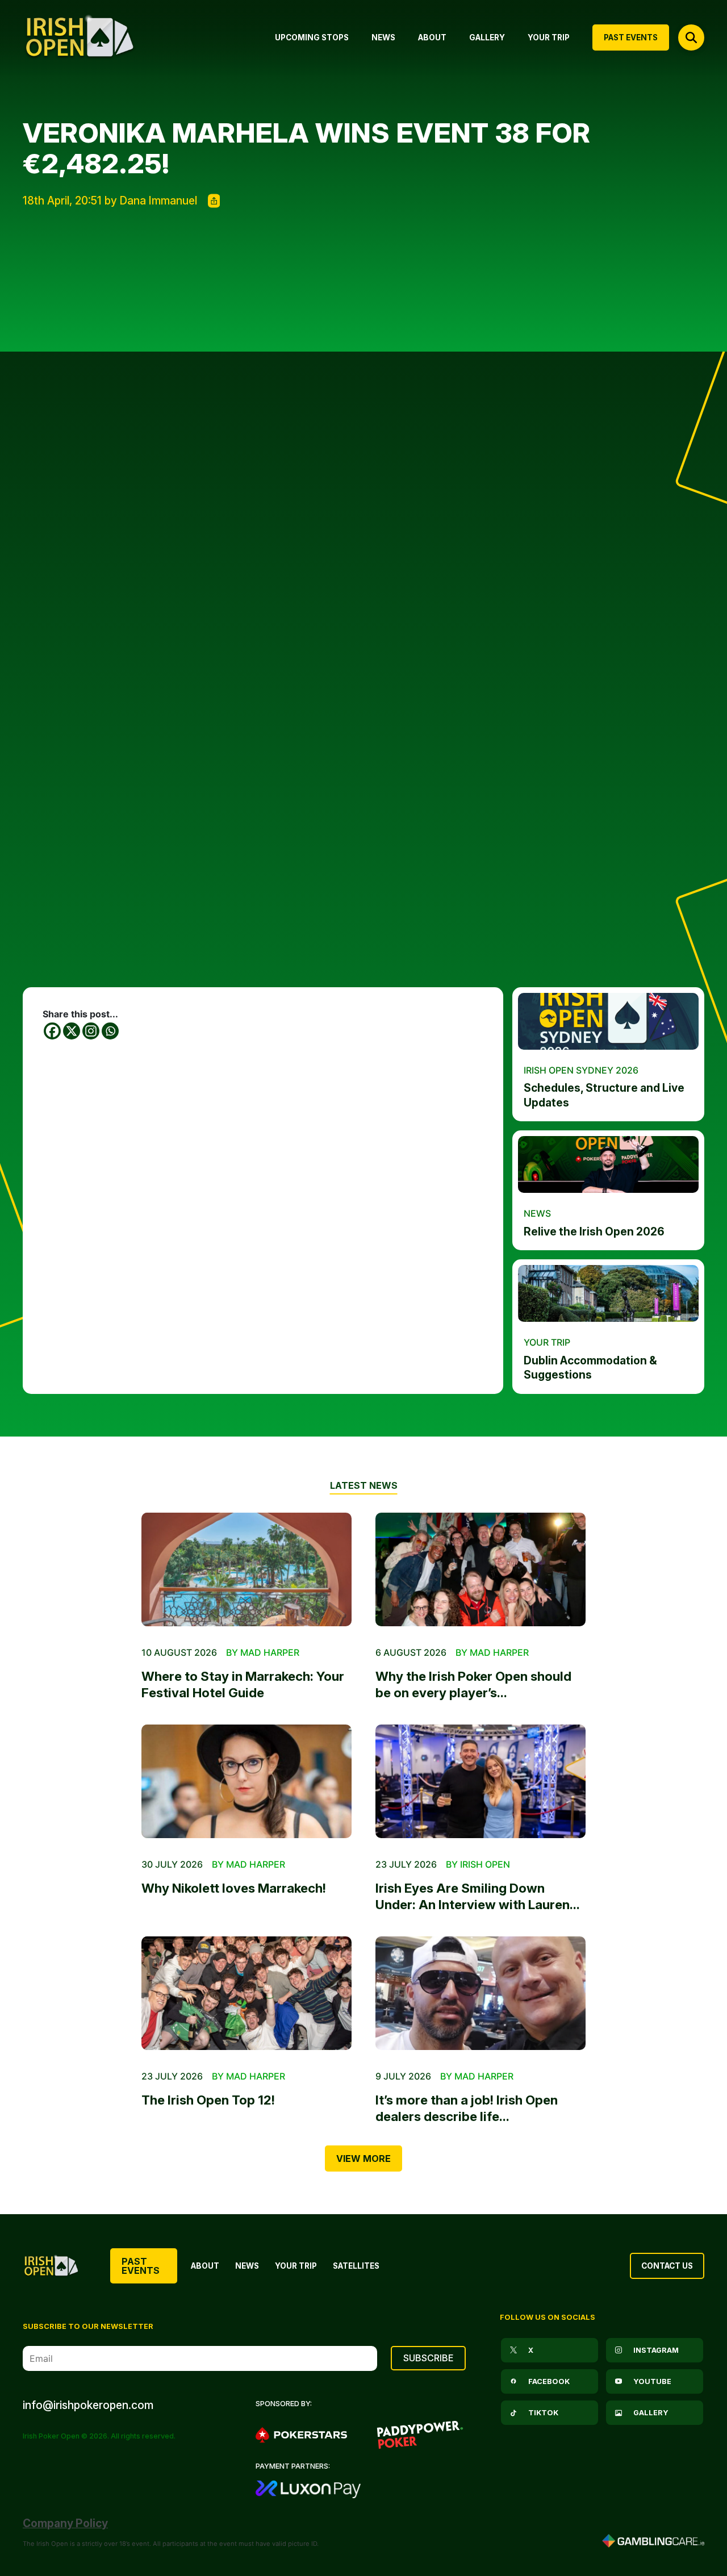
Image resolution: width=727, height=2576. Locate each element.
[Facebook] (52, 1031)
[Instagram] (91, 1031)
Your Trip (296, 2266)
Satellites (356, 2266)
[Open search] (691, 37)
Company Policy (65, 2523)
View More (363, 2159)
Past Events (141, 2266)
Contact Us (667, 2266)
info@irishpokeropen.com (88, 2405)
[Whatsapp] (110, 1031)
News (247, 2266)
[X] (72, 1031)
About (205, 2266)
